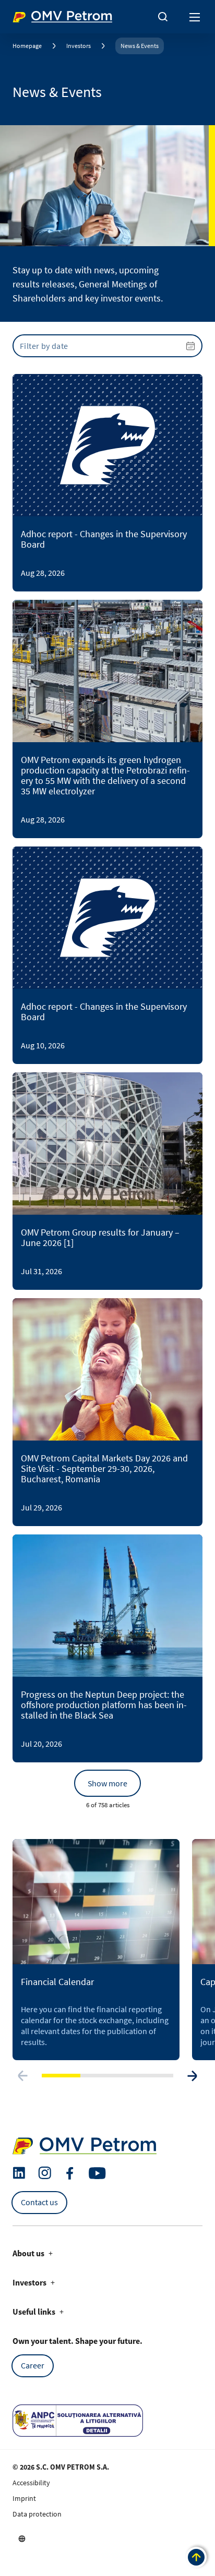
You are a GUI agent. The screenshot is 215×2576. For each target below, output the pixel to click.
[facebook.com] (70, 2173)
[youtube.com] (98, 2173)
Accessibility (31, 2483)
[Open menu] (195, 17)
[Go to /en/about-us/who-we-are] (22, 2538)
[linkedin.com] (19, 2173)
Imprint (24, 2498)
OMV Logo (30, 15)
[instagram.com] (45, 2173)
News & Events (140, 46)
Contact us (39, 2202)
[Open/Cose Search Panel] (163, 17)
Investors (79, 46)
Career (33, 2365)
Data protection (37, 2514)
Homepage (27, 46)
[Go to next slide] (192, 2076)
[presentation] (107, 346)
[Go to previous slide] (23, 2076)
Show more (107, 1783)
